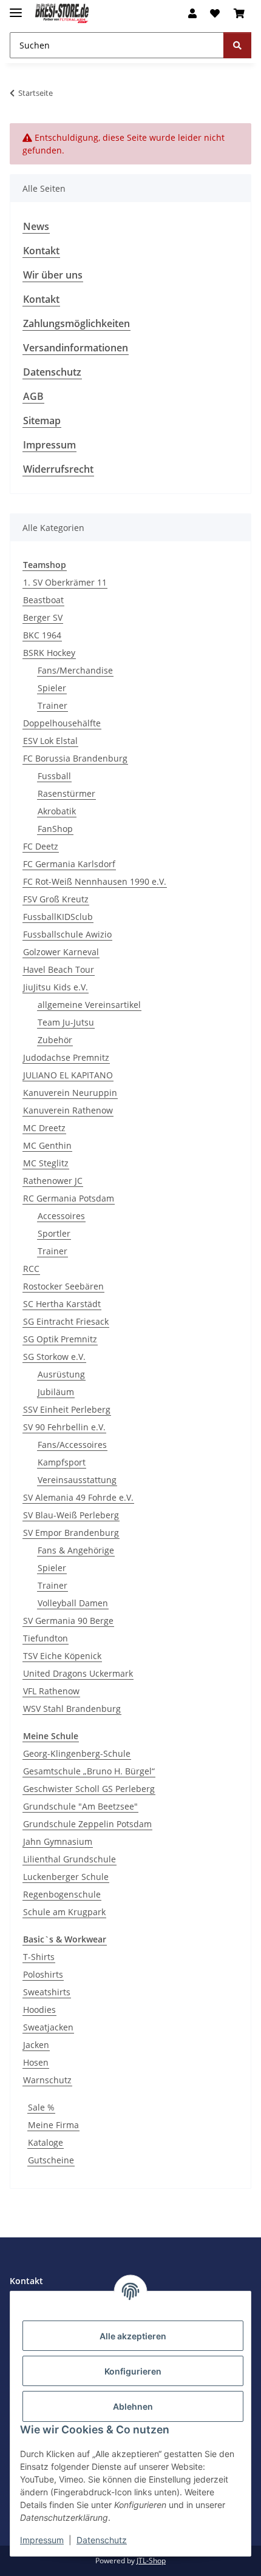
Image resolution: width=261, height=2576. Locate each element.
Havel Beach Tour (59, 969)
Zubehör (55, 1040)
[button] (192, 13)
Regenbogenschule (62, 1894)
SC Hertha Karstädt (62, 1304)
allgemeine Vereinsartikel (89, 1005)
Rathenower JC (53, 1181)
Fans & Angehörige (76, 1550)
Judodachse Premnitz (66, 1057)
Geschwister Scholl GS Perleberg (89, 1789)
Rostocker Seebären (63, 1286)
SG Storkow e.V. (54, 1357)
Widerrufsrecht (58, 469)
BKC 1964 (42, 635)
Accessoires (61, 1216)
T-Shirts (39, 1957)
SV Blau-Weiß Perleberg (71, 1515)
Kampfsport (62, 1462)
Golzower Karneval (61, 952)
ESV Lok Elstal (50, 741)
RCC (31, 1269)
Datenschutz (102, 2540)
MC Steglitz (46, 1163)
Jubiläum (56, 1392)
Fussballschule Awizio (67, 934)
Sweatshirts (47, 1992)
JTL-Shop (151, 2561)
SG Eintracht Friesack (66, 1321)
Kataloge (46, 2142)
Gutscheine (51, 2160)
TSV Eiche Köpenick (62, 1656)
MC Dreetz (44, 1128)
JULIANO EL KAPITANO (68, 1075)
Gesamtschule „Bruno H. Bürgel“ (89, 1771)
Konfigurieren (133, 2371)
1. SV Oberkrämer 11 (65, 582)
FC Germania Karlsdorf (69, 864)
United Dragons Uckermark (78, 1673)
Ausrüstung (61, 1374)
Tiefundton (46, 1638)
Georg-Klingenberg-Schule (77, 1753)
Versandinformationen (76, 348)
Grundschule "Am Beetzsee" (80, 1806)
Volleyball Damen (73, 1603)
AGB (33, 396)
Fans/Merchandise (75, 670)
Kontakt (41, 251)
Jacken (36, 2045)
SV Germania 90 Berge (68, 1621)
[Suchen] (237, 45)
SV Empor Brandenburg (71, 1533)
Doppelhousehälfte (62, 723)
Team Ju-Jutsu (66, 1022)
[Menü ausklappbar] (16, 8)
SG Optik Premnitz (60, 1339)
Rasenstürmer (66, 793)
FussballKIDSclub (58, 917)
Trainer (53, 705)
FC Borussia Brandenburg (75, 758)
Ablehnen (133, 2406)
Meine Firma (53, 2125)
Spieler (52, 688)
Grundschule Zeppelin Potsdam (87, 1824)
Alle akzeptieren (133, 2336)
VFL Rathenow (51, 1691)
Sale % (41, 2107)
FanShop (55, 829)
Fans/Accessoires (72, 1445)
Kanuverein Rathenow (68, 1110)
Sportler (54, 1233)
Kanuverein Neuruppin (70, 1093)
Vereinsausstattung (77, 1480)
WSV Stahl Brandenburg (72, 1709)
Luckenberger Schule (66, 1877)
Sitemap (42, 421)
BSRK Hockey (49, 653)
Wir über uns (53, 275)
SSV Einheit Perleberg (67, 1409)
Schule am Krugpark (64, 1912)
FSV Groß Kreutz (56, 899)
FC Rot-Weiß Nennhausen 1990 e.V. (95, 881)
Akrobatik (57, 811)
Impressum (42, 2540)
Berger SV (43, 617)
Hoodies (39, 2010)
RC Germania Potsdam (69, 1198)
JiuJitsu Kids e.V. (56, 987)
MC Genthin (47, 1145)
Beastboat (43, 600)
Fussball (54, 776)
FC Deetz (41, 846)
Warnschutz (47, 2080)
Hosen (36, 2062)
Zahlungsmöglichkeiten (76, 323)
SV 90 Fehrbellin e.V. (64, 1427)
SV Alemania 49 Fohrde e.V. (78, 1497)
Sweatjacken (48, 2027)
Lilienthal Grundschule (69, 1859)
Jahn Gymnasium (58, 1841)
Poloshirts (43, 1974)
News (36, 226)
